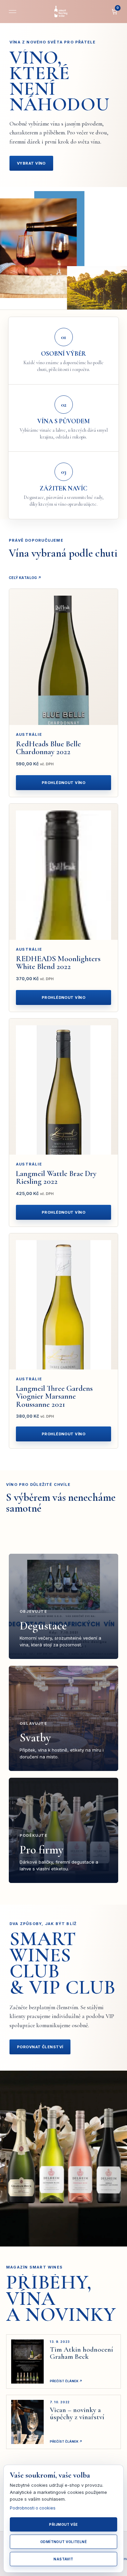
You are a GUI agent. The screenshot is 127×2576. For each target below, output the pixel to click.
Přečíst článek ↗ (66, 2381)
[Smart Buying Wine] (64, 12)
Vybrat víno (31, 163)
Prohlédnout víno (63, 783)
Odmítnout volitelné (64, 2542)
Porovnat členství (40, 2047)
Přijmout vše (63, 2524)
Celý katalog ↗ (25, 578)
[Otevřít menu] (13, 12)
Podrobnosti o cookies (33, 2508)
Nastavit (63, 2559)
